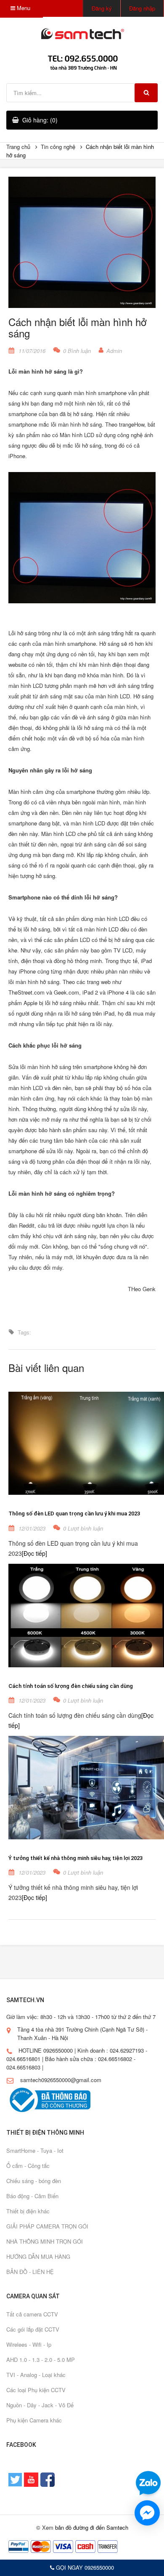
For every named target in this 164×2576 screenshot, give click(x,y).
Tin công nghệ (58, 147)
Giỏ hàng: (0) (40, 120)
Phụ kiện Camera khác (34, 2420)
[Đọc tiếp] (34, 1553)
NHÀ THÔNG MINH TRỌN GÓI (45, 2241)
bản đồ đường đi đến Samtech (92, 2527)
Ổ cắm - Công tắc (28, 2166)
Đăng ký (102, 8)
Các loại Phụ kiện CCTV (36, 2390)
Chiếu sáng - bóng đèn (34, 2181)
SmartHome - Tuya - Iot (35, 2150)
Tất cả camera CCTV (32, 2314)
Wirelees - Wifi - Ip (29, 2344)
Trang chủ (18, 147)
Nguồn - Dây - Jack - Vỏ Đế (40, 2405)
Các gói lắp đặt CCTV (33, 2329)
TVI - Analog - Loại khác (36, 2375)
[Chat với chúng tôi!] (147, 2513)
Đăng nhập (142, 8)
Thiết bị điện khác (28, 2211)
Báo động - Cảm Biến (32, 2196)
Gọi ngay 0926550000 (84, 2567)
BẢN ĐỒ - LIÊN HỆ (30, 2272)
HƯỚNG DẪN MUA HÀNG (38, 2256)
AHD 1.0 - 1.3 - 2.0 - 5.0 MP (41, 2360)
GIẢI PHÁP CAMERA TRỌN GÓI (47, 2226)
